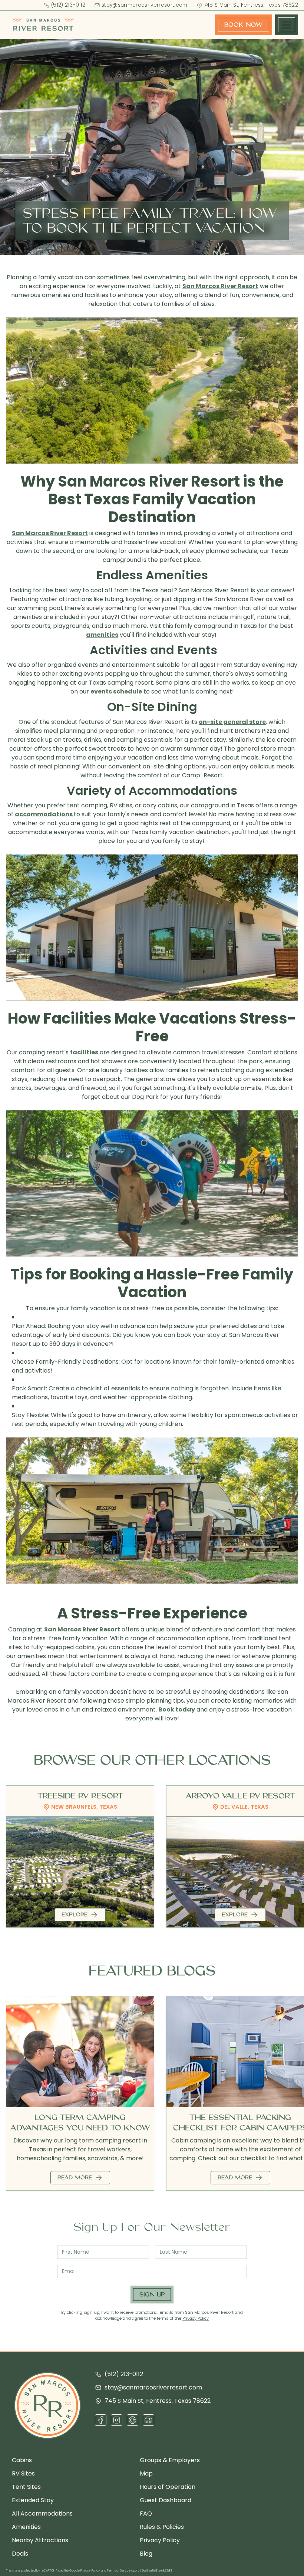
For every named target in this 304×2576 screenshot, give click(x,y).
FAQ (146, 2514)
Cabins (22, 2460)
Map (146, 2473)
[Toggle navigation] (287, 25)
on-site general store (232, 722)
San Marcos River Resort (220, 286)
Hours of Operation (168, 2487)
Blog (146, 2554)
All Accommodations (42, 2514)
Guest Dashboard (166, 2500)
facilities (84, 1052)
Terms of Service (119, 2571)
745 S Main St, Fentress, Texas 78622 (251, 5)
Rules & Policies (162, 2527)
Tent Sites (26, 2487)
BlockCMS (164, 2571)
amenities (102, 635)
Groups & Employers (170, 2460)
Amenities (26, 2527)
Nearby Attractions (40, 2540)
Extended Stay (33, 2500)
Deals (20, 2554)
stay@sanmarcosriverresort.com (145, 5)
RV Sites (23, 2473)
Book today (177, 1709)
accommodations (44, 814)
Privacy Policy (196, 2318)
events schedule (116, 691)
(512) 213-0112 (68, 5)
